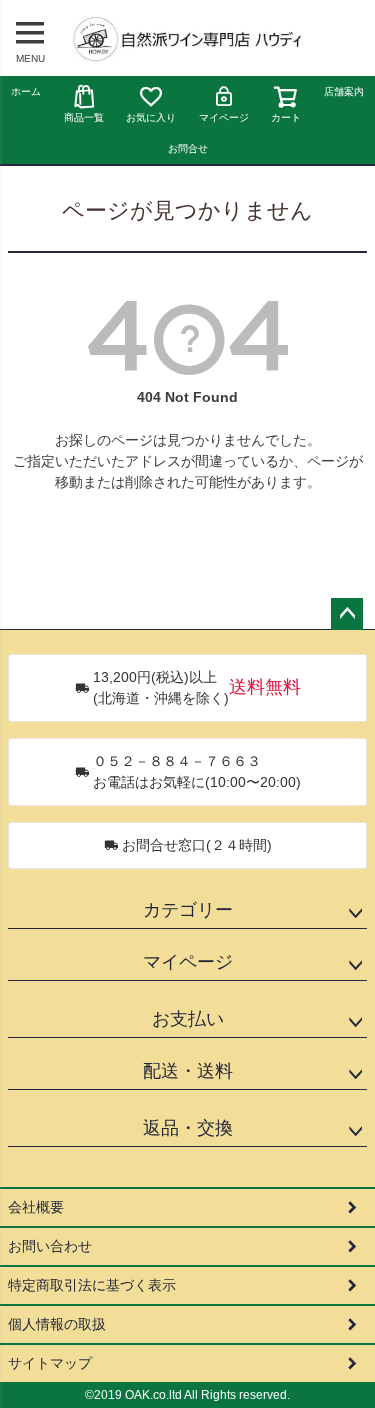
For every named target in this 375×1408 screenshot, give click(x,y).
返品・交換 (188, 1128)
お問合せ (188, 148)
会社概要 (36, 1207)
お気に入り (151, 117)
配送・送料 (188, 1071)
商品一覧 (84, 117)
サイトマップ (50, 1363)
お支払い (188, 1019)
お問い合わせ (50, 1246)
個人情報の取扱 (57, 1324)
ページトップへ (347, 614)
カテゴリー (188, 910)
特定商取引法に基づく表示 (92, 1285)
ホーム (26, 91)
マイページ (224, 117)
